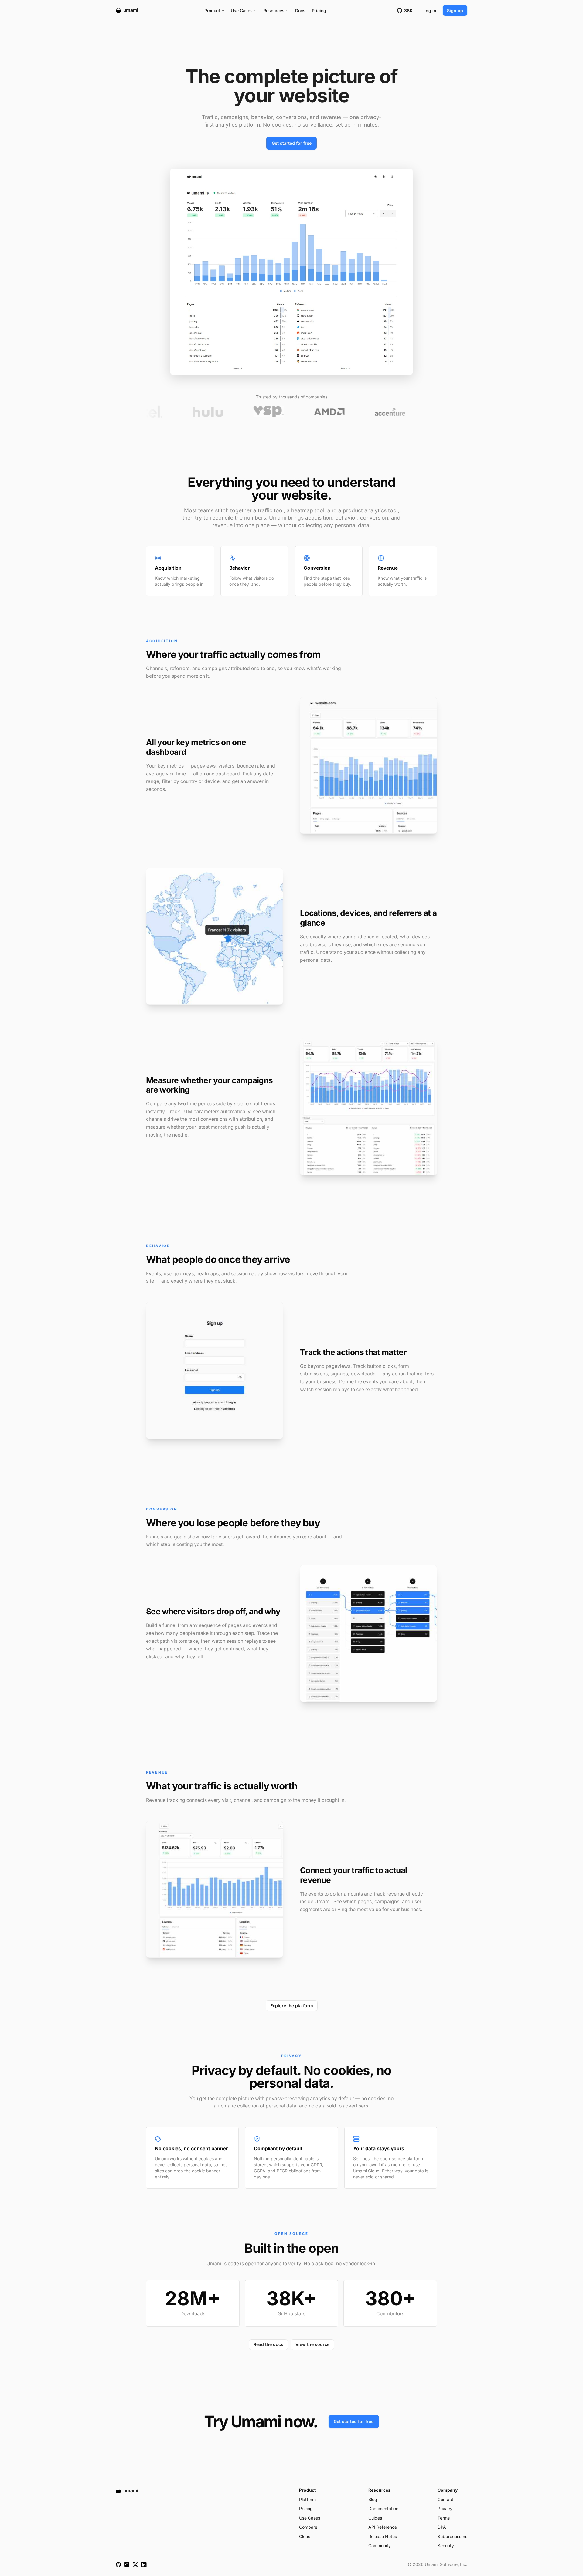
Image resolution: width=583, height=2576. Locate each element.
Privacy (445, 2508)
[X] (135, 2565)
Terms (444, 2518)
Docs (300, 10)
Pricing (319, 10)
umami (131, 10)
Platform (307, 2499)
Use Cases (242, 10)
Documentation (383, 2508)
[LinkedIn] (144, 2565)
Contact (445, 2499)
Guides (375, 2518)
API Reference (383, 2527)
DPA (442, 2527)
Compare (308, 2527)
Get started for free (292, 143)
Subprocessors (452, 2536)
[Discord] (127, 2565)
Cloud (305, 2536)
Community (380, 2545)
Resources (274, 10)
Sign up (455, 10)
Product (212, 10)
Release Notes (383, 2536)
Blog (373, 2499)
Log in (430, 10)
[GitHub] (118, 2565)
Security (446, 2545)
